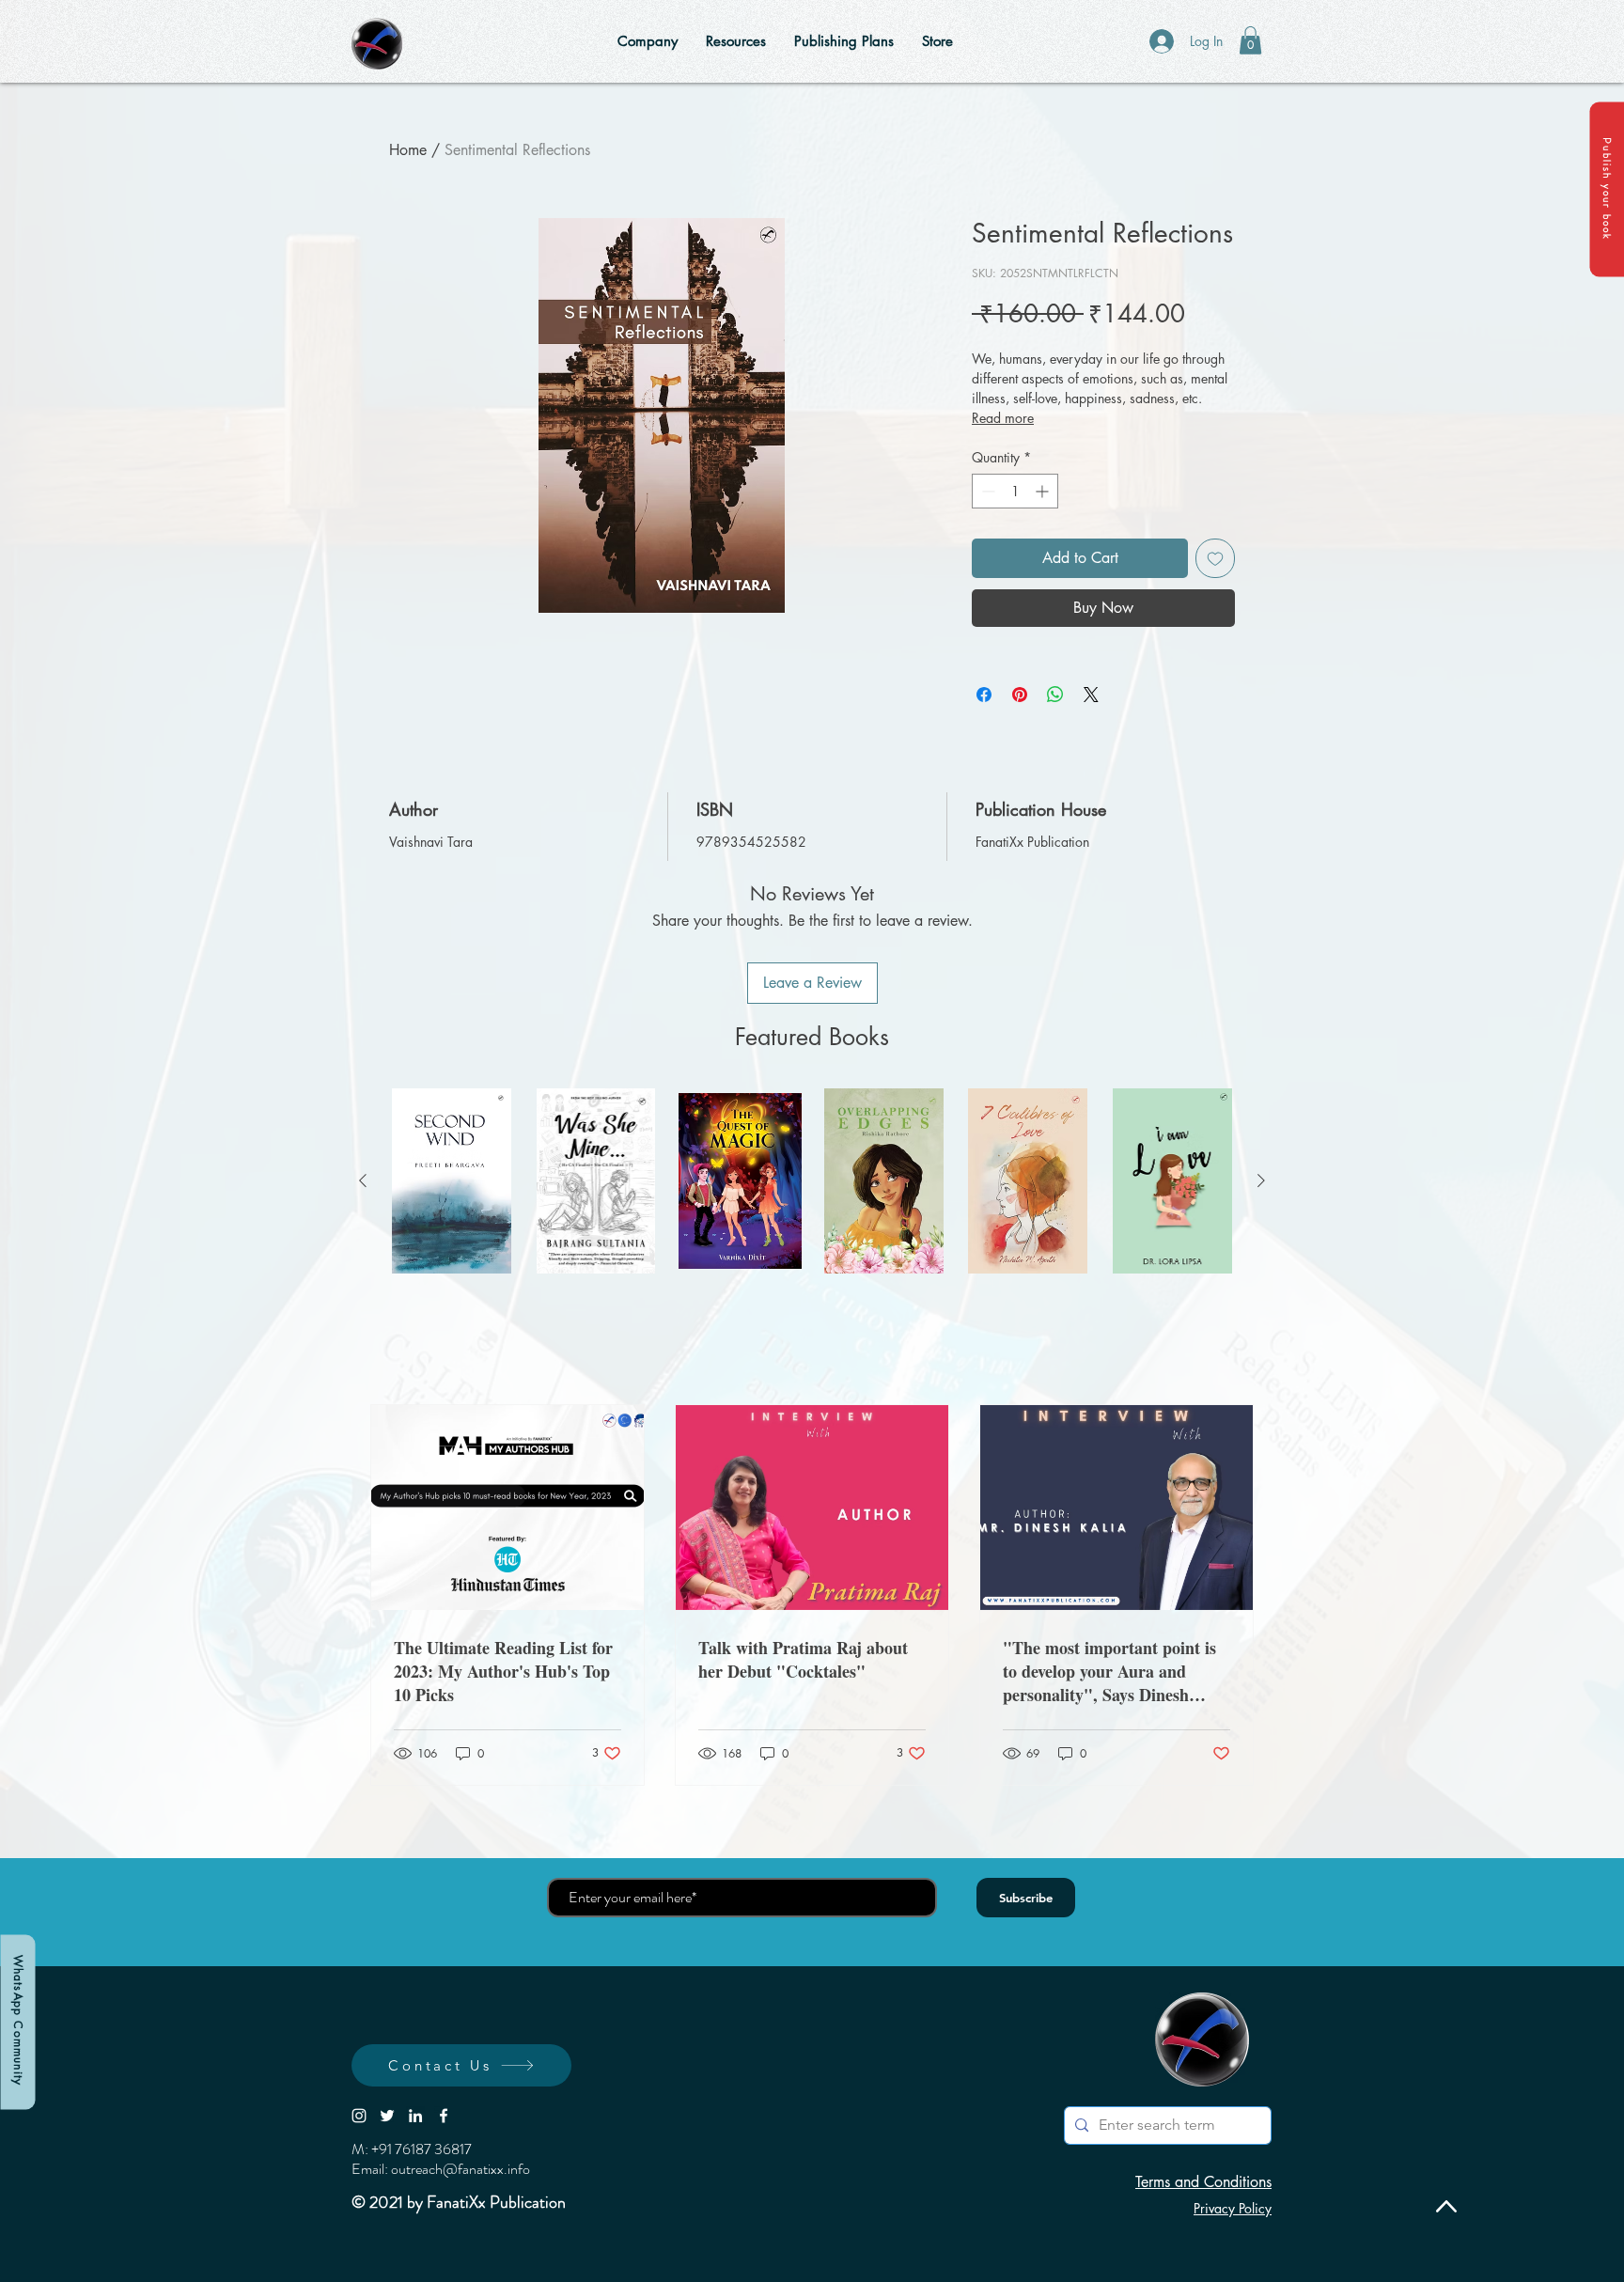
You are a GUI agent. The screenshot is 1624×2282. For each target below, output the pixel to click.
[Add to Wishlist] (1215, 558)
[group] (812, 1181)
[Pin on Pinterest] (1020, 695)
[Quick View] (452, 1181)
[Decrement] (986, 491)
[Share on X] (1091, 695)
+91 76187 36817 (422, 2149)
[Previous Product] (363, 1180)
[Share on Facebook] (984, 695)
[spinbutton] (1015, 491)
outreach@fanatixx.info (461, 2169)
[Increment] (1044, 491)
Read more (1003, 418)
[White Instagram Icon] (359, 2116)
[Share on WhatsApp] (1055, 695)
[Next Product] (1261, 1180)
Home (408, 150)
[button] (1607, 189)
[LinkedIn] (415, 2116)
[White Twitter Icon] (387, 2116)
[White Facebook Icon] (444, 2116)
